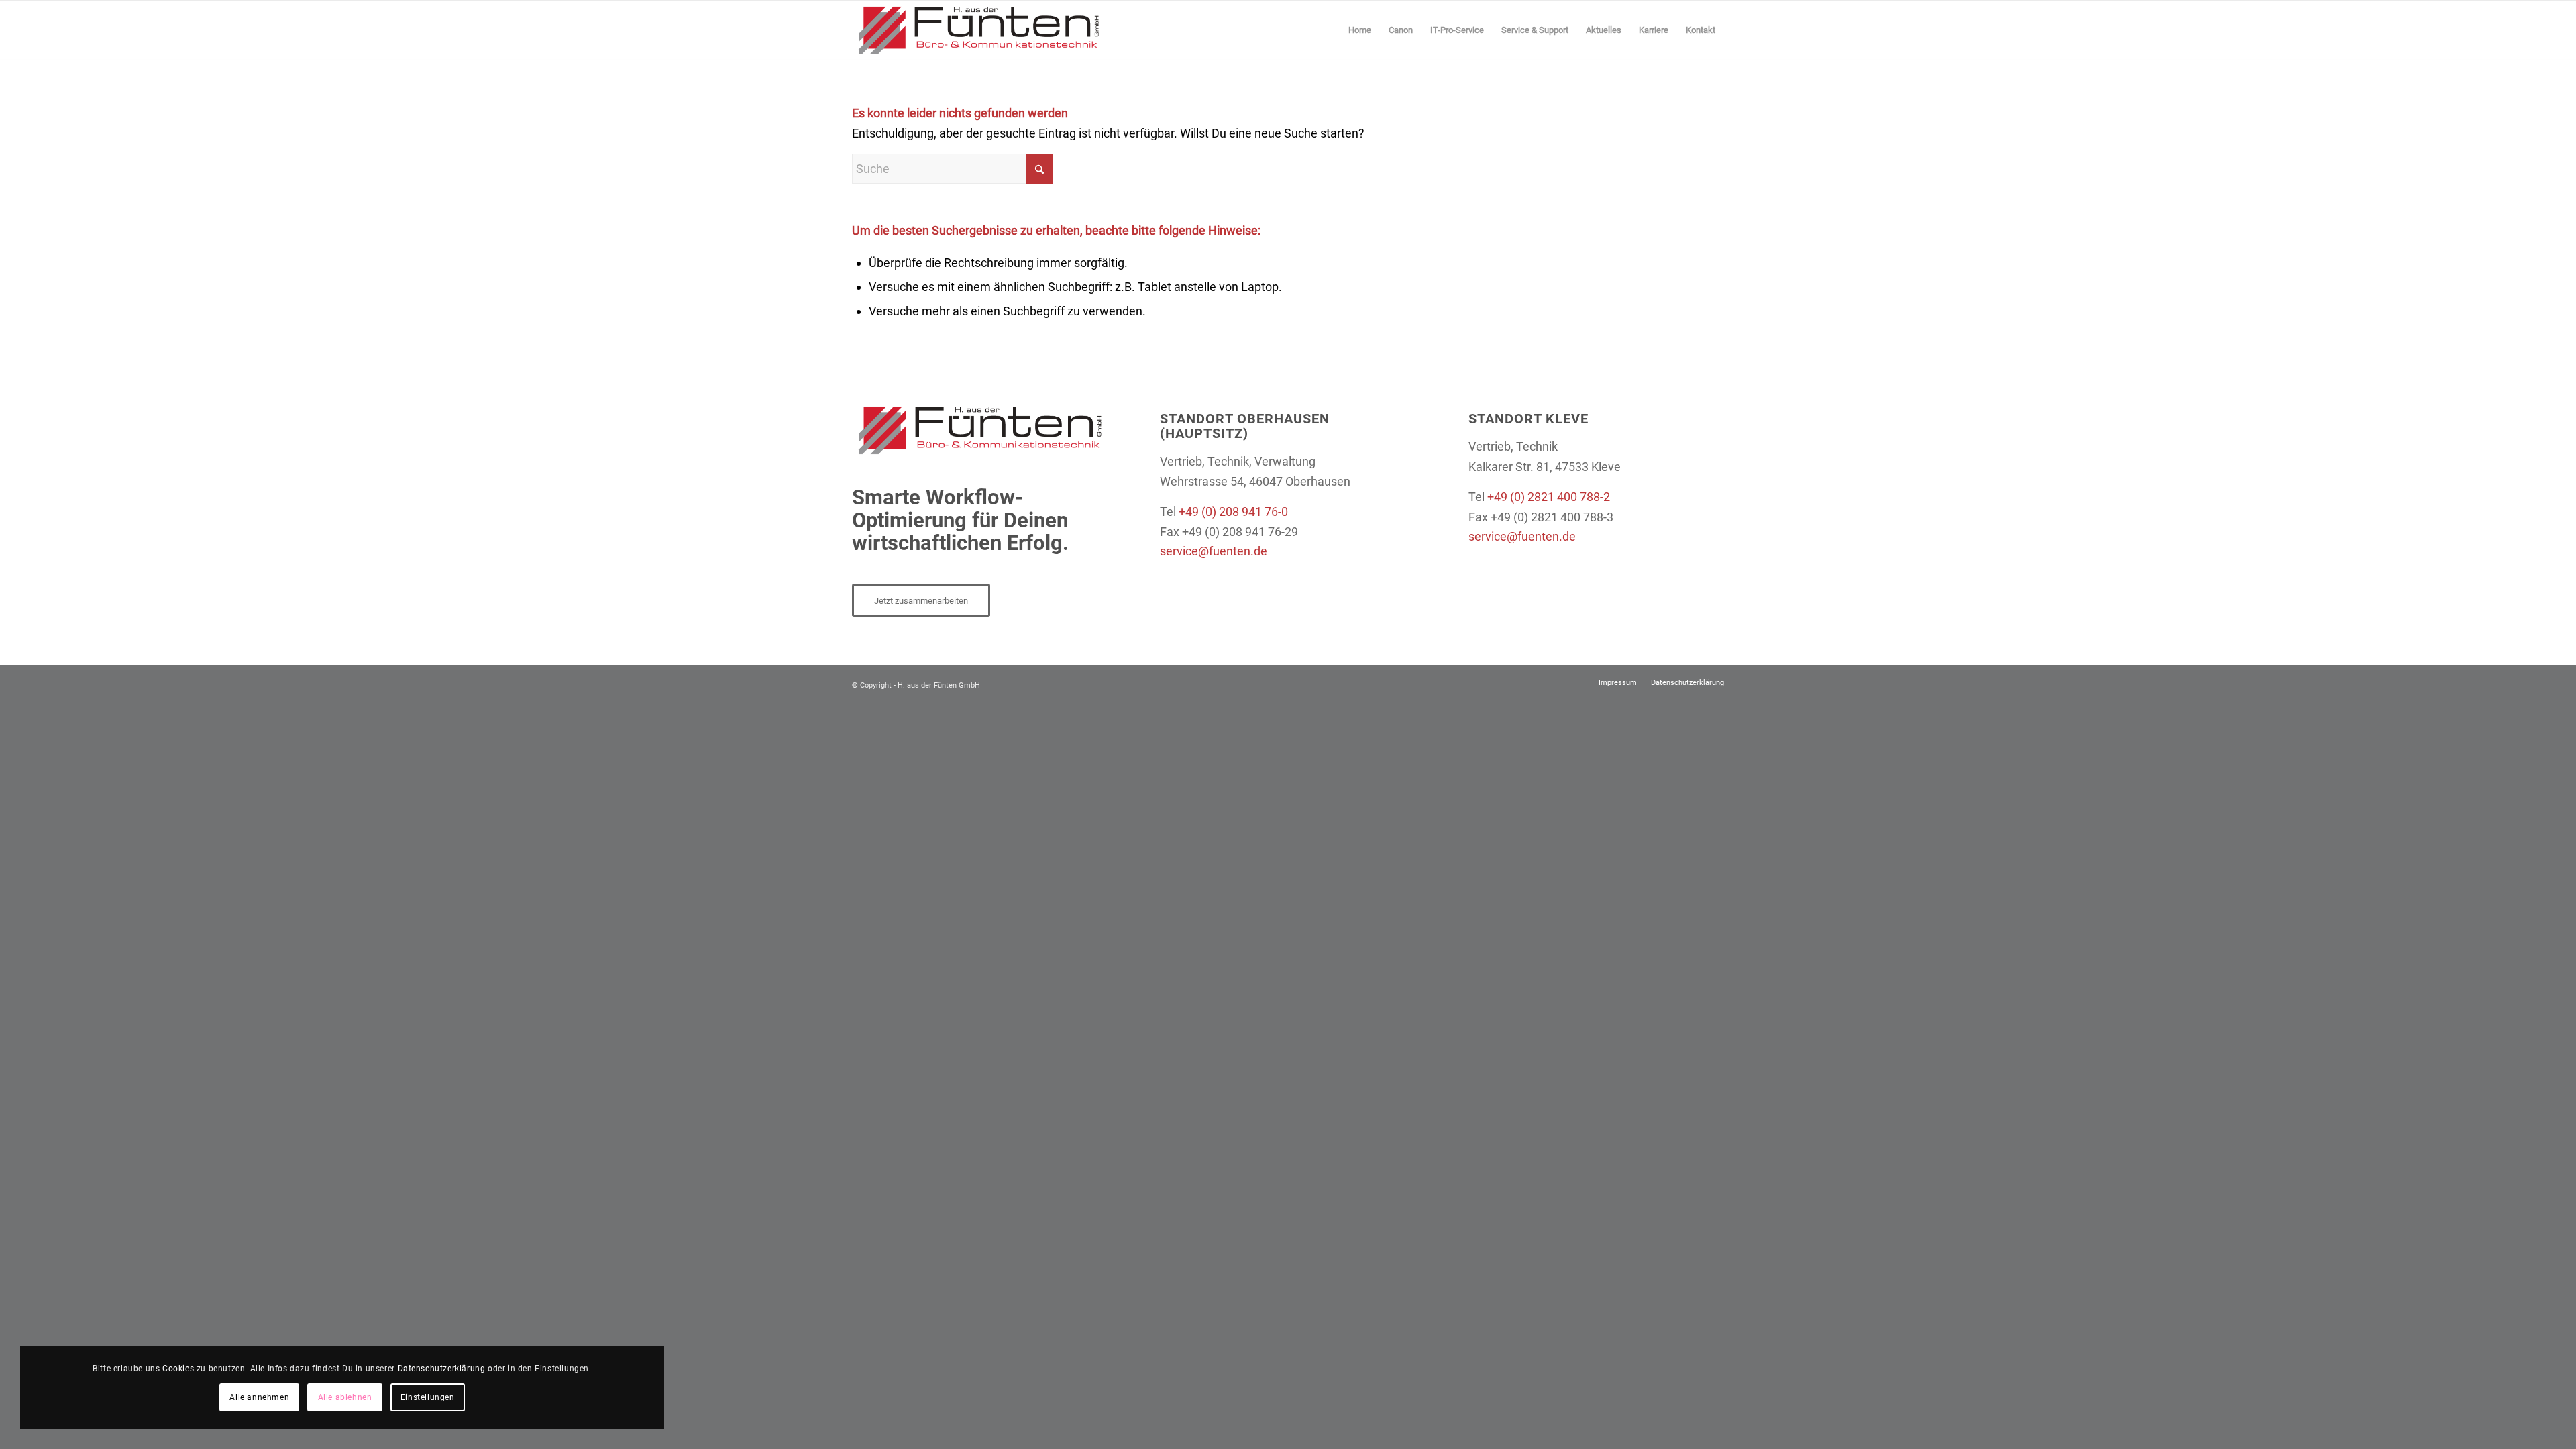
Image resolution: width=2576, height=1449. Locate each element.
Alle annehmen (259, 1397)
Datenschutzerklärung (442, 1368)
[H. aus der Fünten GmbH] (978, 30)
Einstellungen (428, 1397)
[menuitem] (1360, 30)
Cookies (178, 1368)
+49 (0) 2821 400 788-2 (1549, 497)
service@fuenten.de (1214, 551)
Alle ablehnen (345, 1397)
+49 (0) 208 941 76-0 (1233, 512)
